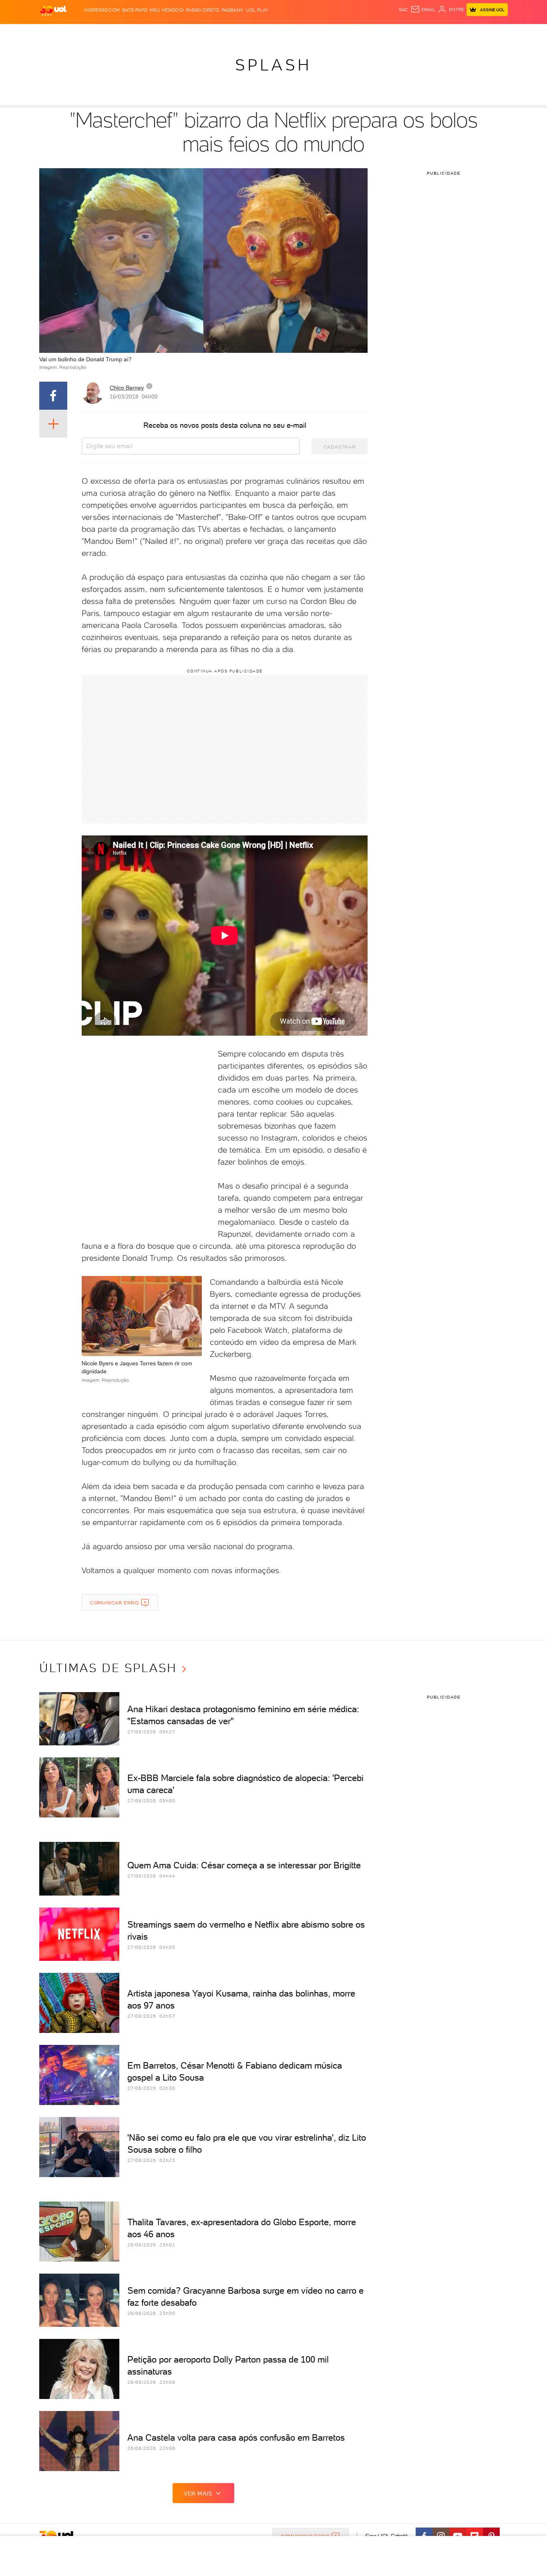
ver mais (198, 2493)
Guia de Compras (494, 32)
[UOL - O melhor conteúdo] (53, 10)
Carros (181, 32)
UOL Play (257, 10)
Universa (305, 32)
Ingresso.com (102, 10)
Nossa (413, 32)
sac (403, 10)
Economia (208, 32)
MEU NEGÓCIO (167, 10)
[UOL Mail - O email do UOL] (423, 10)
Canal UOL (388, 32)
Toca (460, 32)
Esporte (255, 32)
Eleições (103, 32)
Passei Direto (202, 10)
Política (156, 32)
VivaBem (332, 32)
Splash (280, 32)
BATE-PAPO (135, 10)
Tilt (351, 32)
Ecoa (364, 32)
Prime (443, 32)
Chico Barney (127, 388)
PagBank (232, 10)
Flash (79, 32)
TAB (429, 32)
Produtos (55, 32)
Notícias (130, 32)
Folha (233, 32)
